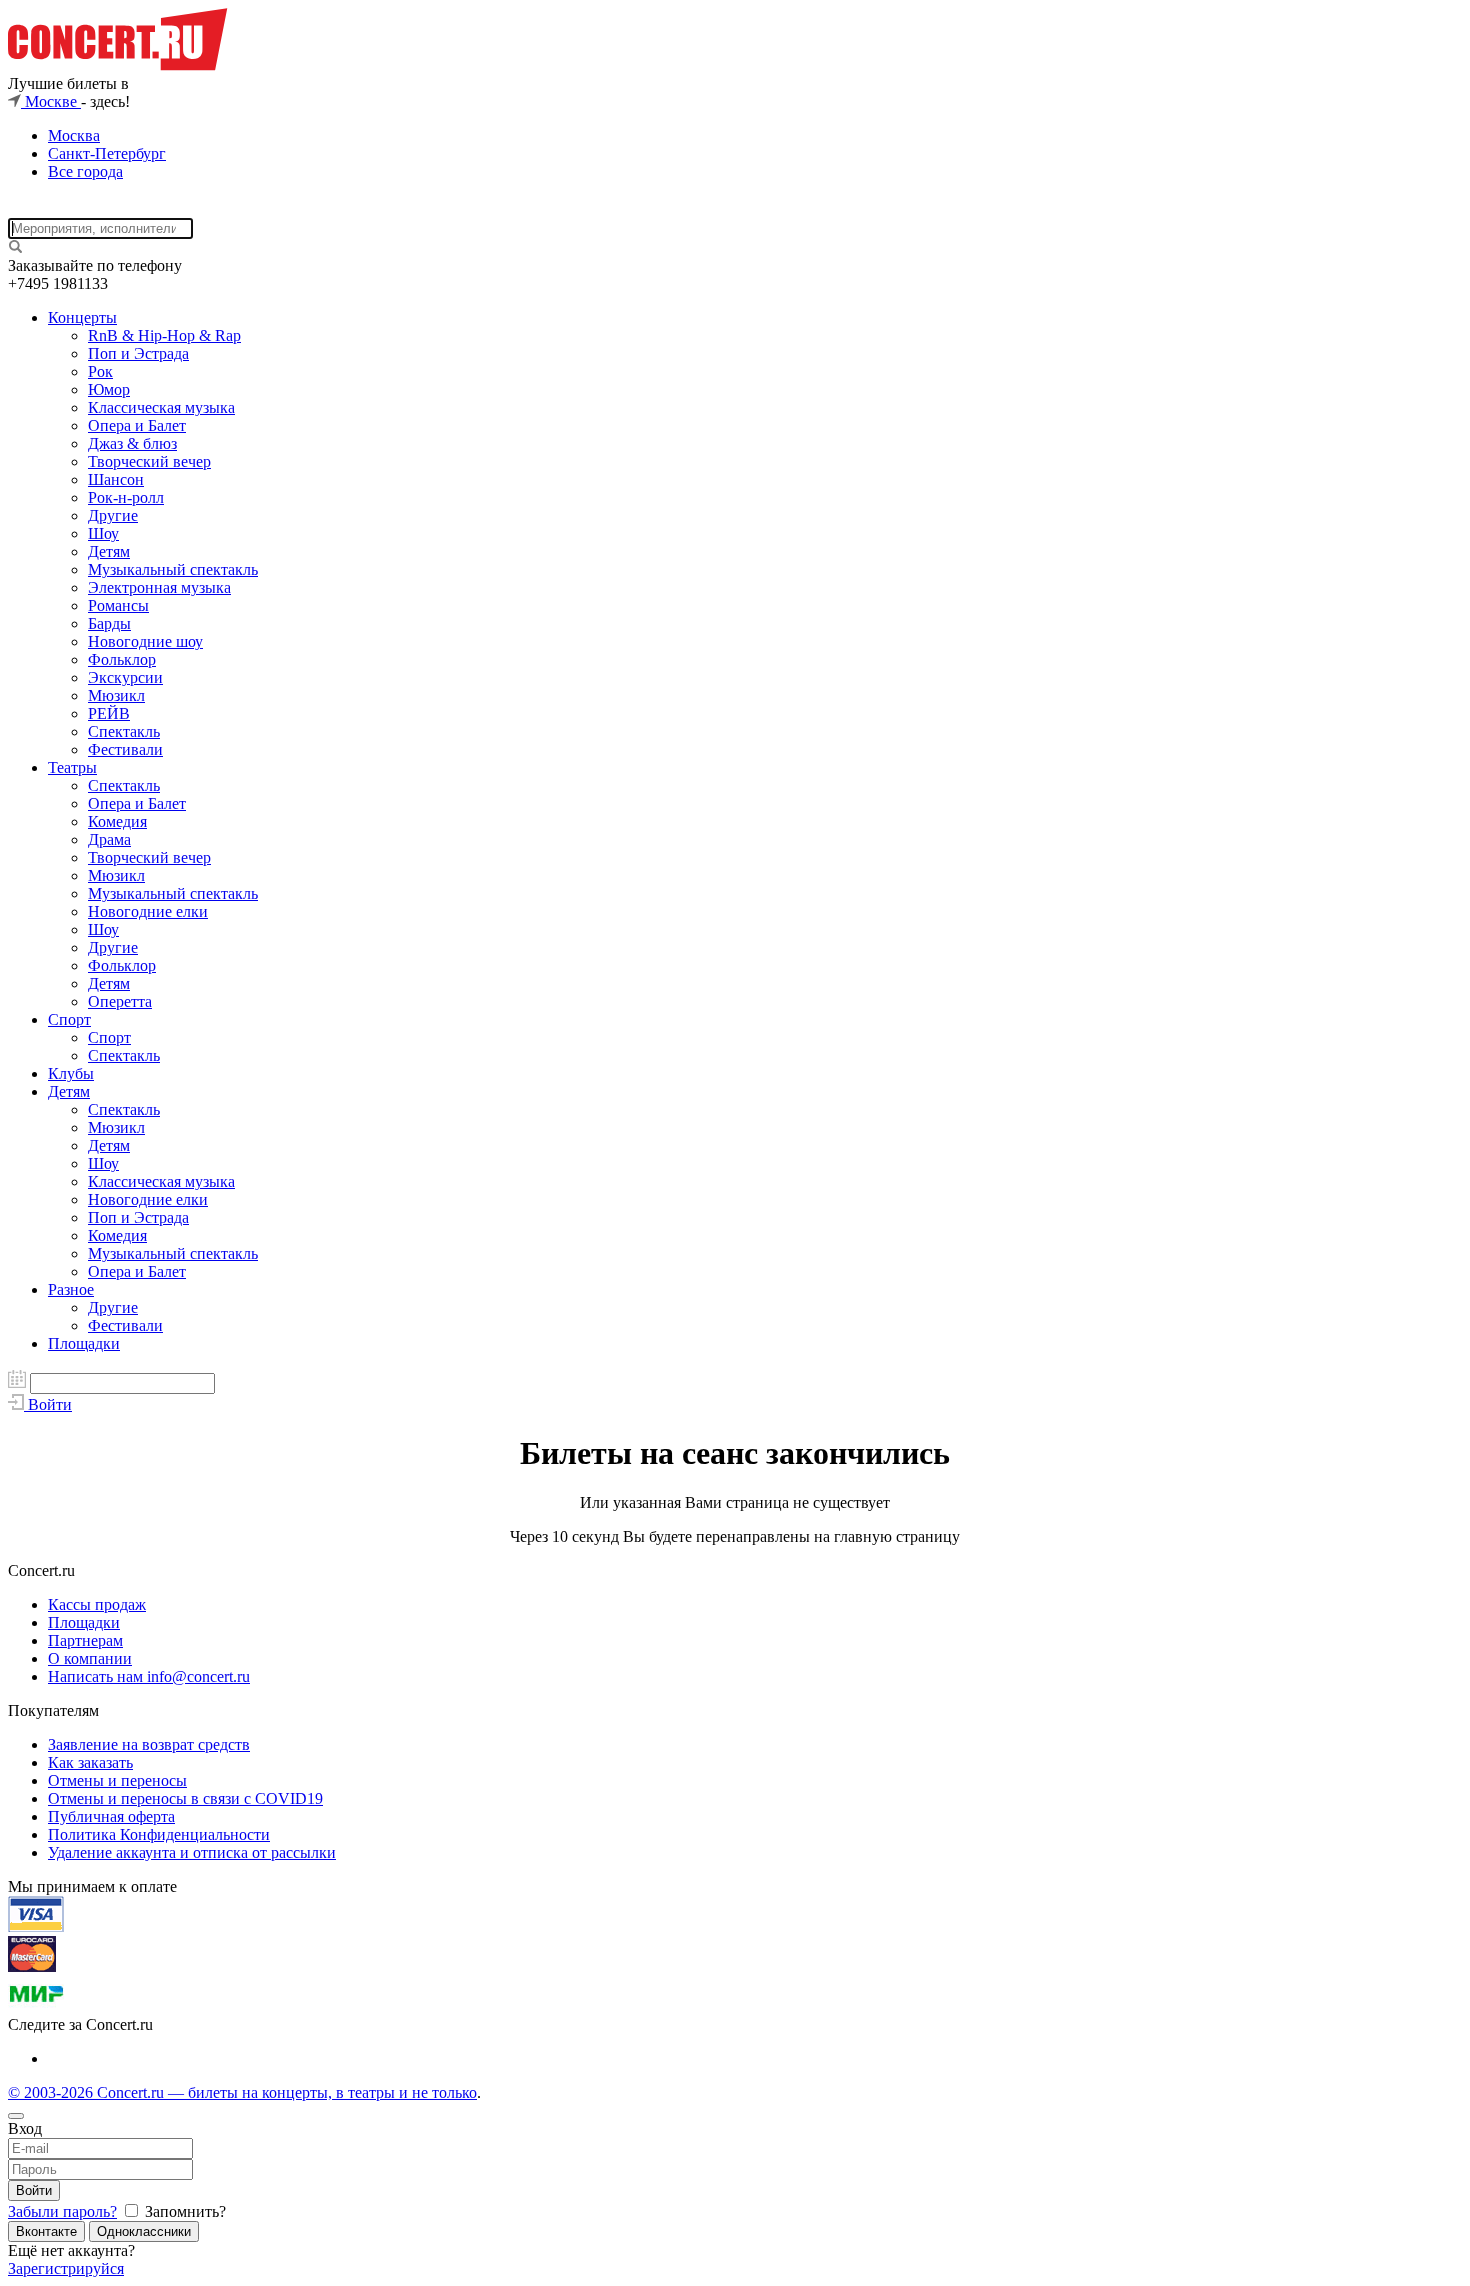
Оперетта (120, 1001)
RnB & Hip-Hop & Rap (164, 335)
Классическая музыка (161, 407)
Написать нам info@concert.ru (149, 1676)
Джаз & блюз (132, 443)
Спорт (69, 1019)
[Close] (16, 2116)
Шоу (103, 533)
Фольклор (122, 659)
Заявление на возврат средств (149, 1744)
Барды (109, 623)
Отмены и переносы (117, 1780)
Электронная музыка (159, 587)
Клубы (71, 1073)
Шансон (116, 479)
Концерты (82, 317)
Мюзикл (116, 695)
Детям (109, 551)
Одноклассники (144, 2231)
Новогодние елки (148, 911)
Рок (100, 371)
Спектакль (124, 731)
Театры (72, 767)
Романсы (118, 605)
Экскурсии (125, 677)
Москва (74, 135)
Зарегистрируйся (66, 2268)
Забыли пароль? (62, 2211)
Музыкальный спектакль (173, 569)
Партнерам (85, 1640)
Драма (109, 839)
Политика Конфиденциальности (159, 1834)
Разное (71, 1289)
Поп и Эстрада (138, 353)
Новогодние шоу (145, 641)
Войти (34, 2190)
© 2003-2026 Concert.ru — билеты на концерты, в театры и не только (242, 2092)
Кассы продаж (97, 1604)
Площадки (84, 1343)
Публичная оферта (111, 1816)
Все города (85, 171)
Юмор (109, 389)
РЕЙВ (109, 713)
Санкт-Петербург (107, 153)
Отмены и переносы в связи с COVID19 (185, 1798)
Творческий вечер (149, 461)
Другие (113, 515)
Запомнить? (183, 2211)
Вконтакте (46, 2231)
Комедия (117, 821)
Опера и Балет (137, 425)
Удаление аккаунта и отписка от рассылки (192, 1852)
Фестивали (125, 749)
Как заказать (90, 1762)
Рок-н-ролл (126, 497)
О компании (90, 1658)
